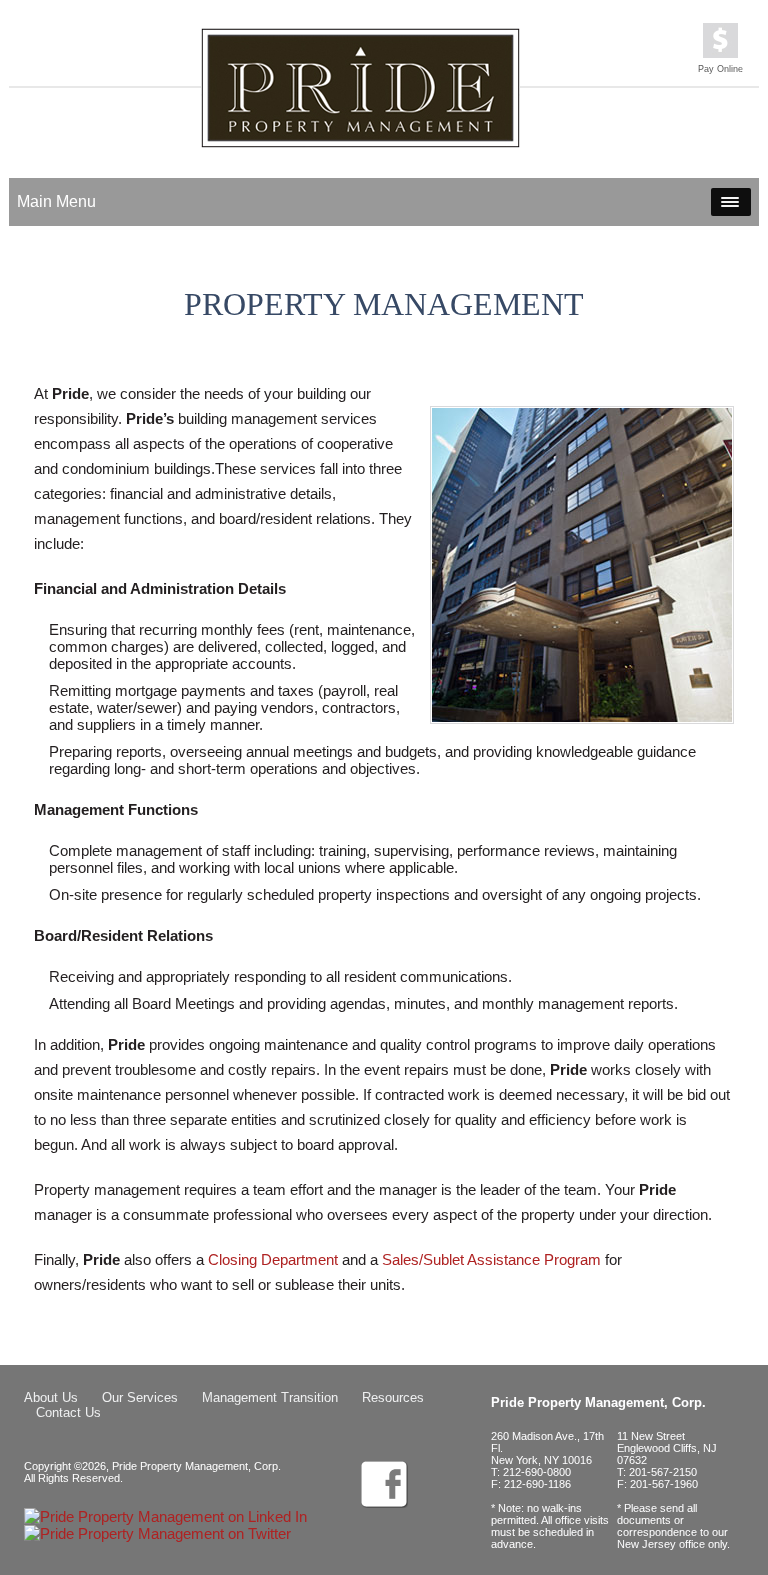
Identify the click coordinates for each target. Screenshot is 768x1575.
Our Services (140, 1397)
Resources (393, 1397)
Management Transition (270, 1397)
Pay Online (720, 69)
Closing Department (273, 1259)
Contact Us (68, 1412)
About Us (51, 1397)
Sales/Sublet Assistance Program (491, 1259)
